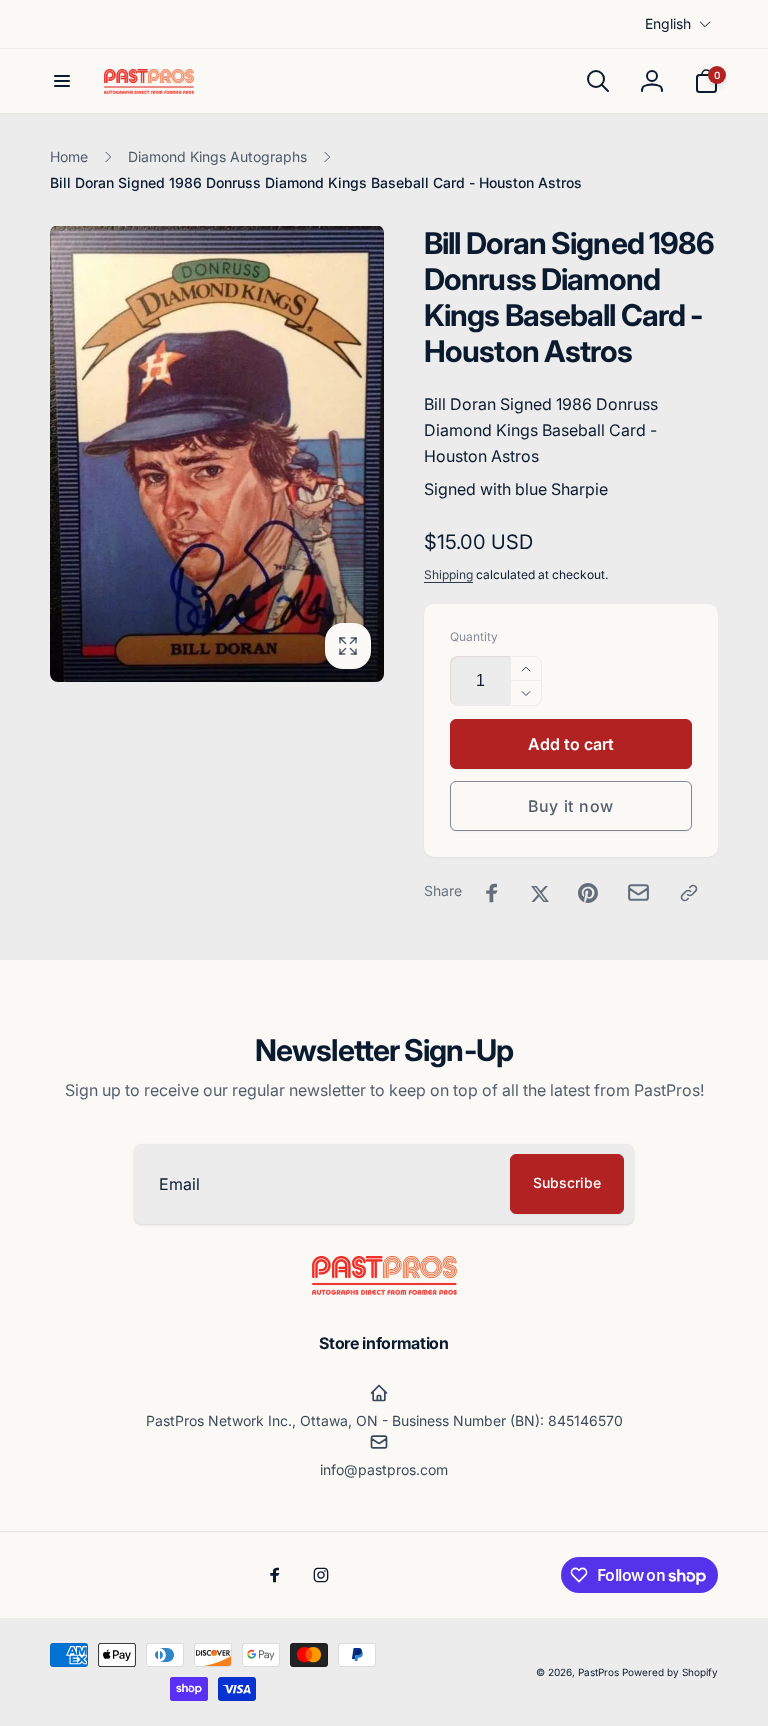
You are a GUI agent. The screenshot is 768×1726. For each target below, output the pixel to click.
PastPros (598, 1672)
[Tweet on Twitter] (540, 893)
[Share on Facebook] (492, 893)
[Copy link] (689, 893)
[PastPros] (384, 1289)
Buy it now (571, 806)
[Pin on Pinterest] (588, 893)
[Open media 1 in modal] (217, 453)
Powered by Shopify (670, 1672)
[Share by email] (638, 892)
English (668, 23)
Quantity (474, 636)
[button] (62, 81)
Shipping (448, 574)
